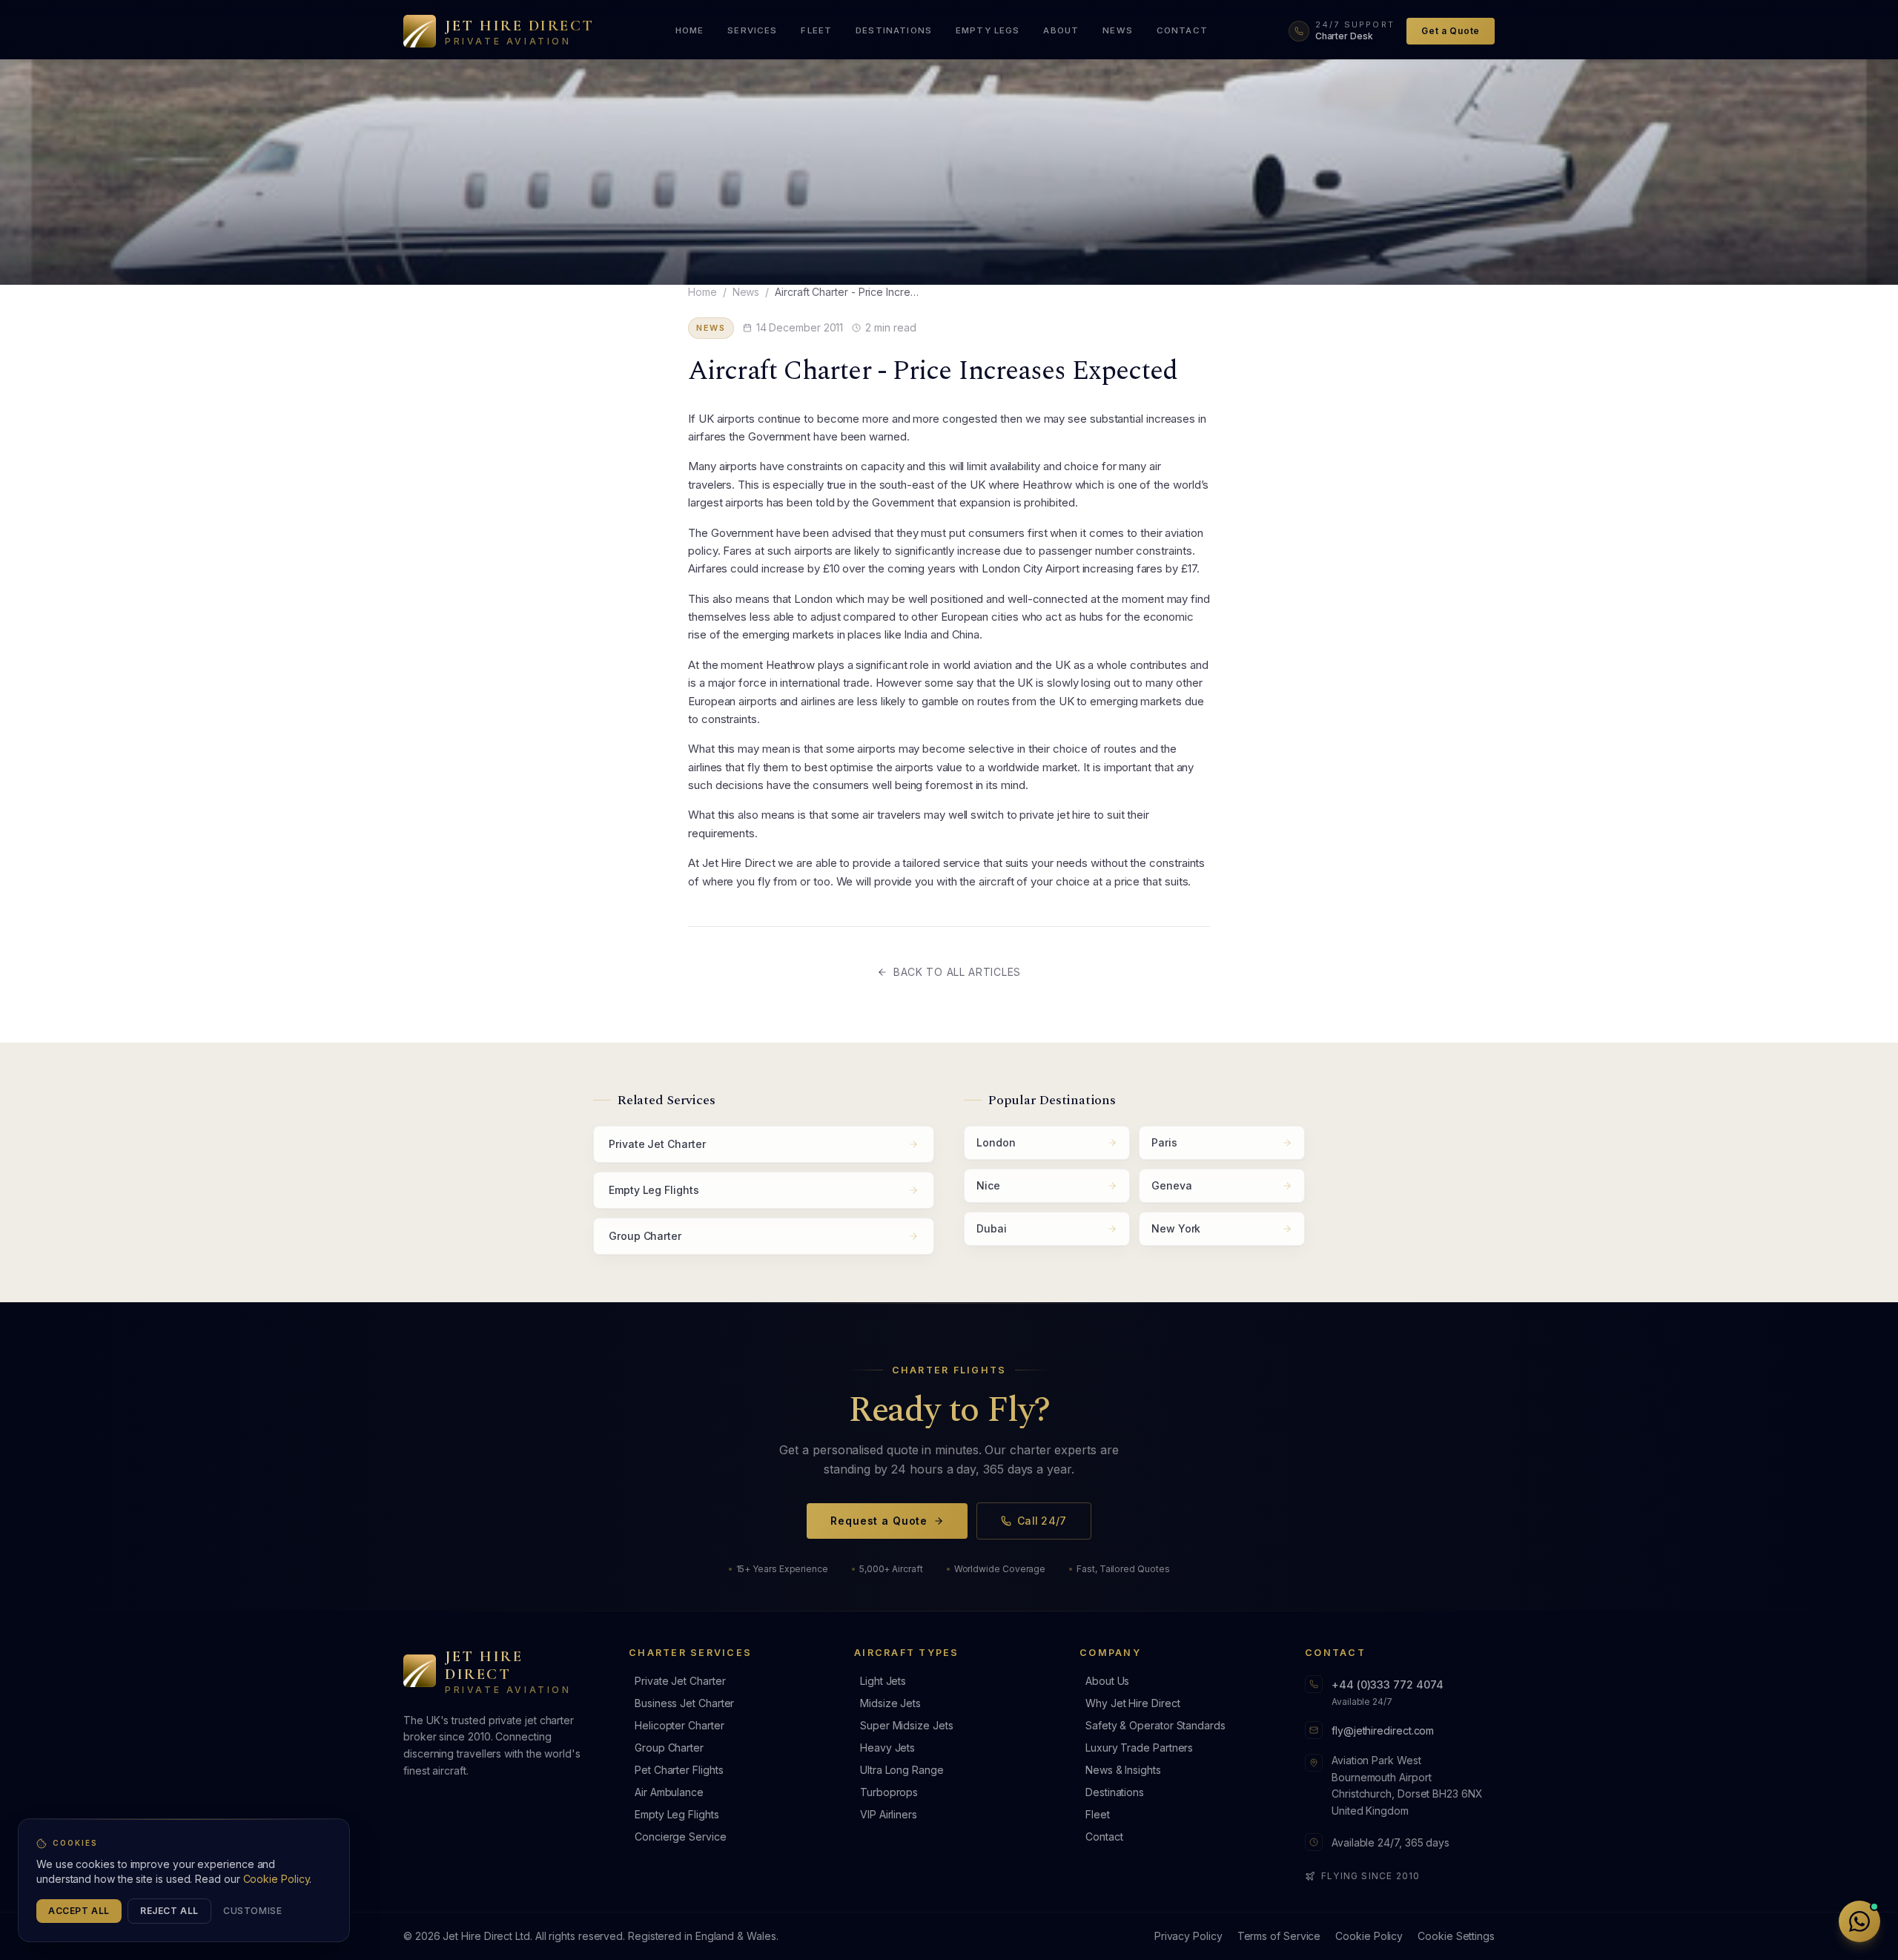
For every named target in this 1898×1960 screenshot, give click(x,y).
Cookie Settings (1456, 1936)
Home (702, 292)
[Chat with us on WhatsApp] (1859, 1921)
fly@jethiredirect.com (1383, 1730)
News (746, 292)
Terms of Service (1279, 1936)
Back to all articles (957, 972)
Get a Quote (1451, 31)
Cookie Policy (1369, 1936)
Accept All (79, 1911)
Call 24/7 (1042, 1521)
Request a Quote (879, 1521)
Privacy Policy (1188, 1936)
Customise (252, 1911)
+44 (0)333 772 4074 (1387, 1685)
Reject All (169, 1911)
